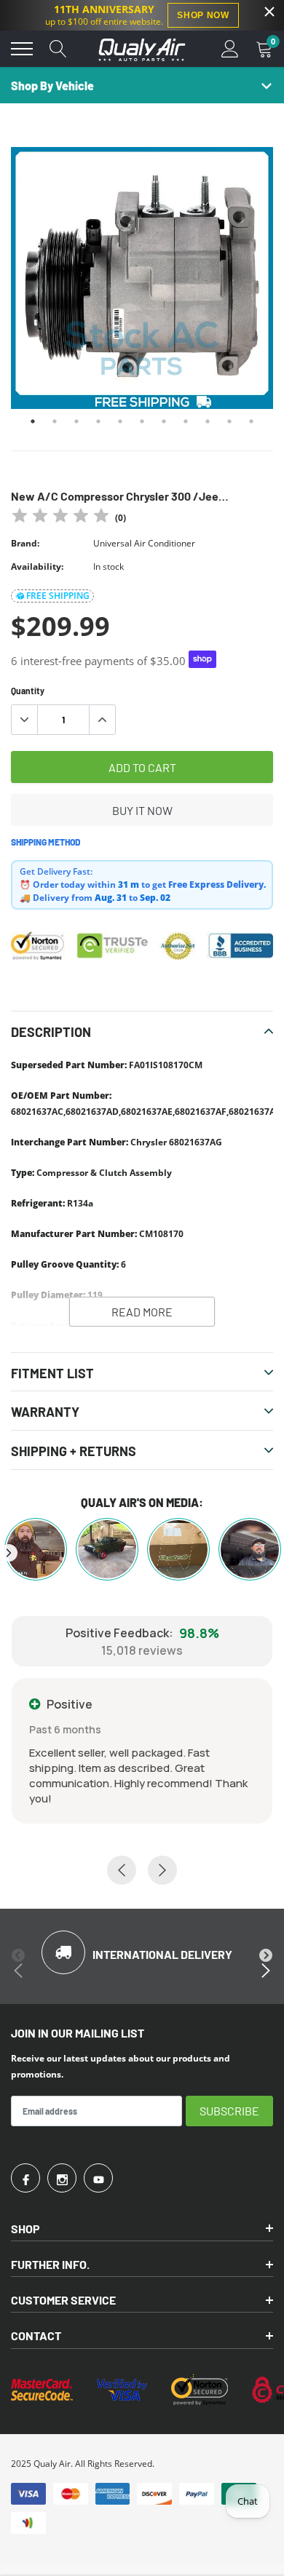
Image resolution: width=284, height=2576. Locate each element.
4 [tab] (98, 421)
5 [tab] (120, 421)
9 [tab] (208, 421)
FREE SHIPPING (58, 596)
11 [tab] (251, 421)
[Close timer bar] (269, 12)
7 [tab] (164, 421)
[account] (230, 48)
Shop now (203, 15)
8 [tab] (186, 421)
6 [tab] (142, 421)
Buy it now (142, 810)
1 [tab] (33, 421)
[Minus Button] (25, 720)
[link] (25, 2178)
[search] (58, 49)
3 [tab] (76, 421)
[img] (60, 518)
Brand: (25, 543)
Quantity (28, 691)
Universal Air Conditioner (144, 543)
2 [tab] (55, 421)
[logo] (142, 49)
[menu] (22, 49)
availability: (37, 567)
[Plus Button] (102, 720)
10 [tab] (229, 421)
